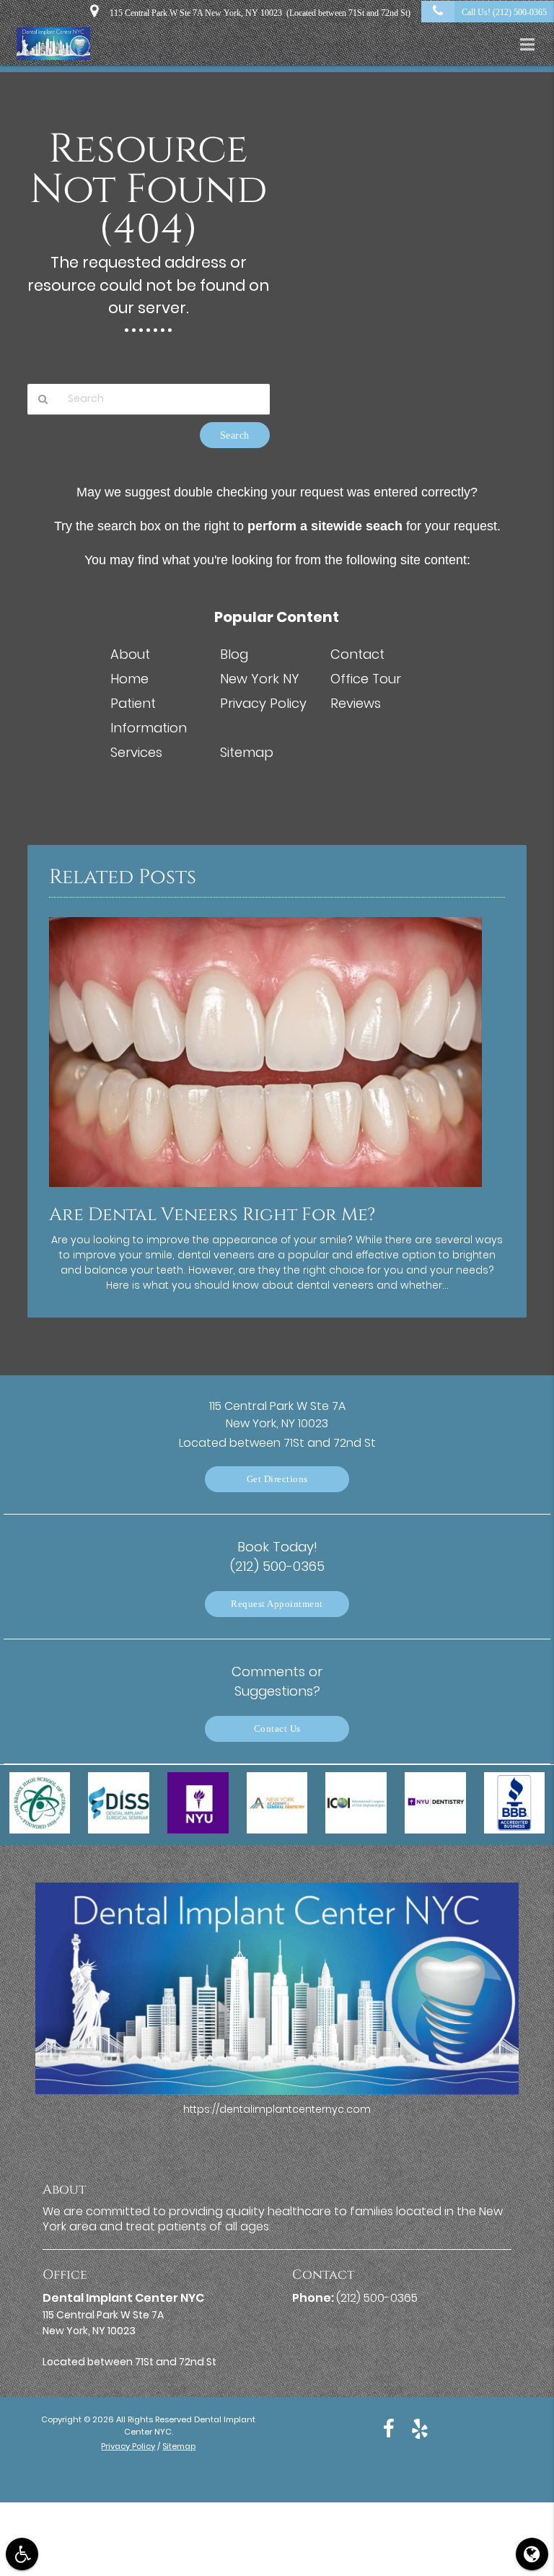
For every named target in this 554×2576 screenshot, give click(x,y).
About (130, 654)
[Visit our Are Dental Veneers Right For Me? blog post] (265, 1191)
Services (136, 752)
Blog (234, 654)
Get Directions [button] (277, 1479)
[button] (532, 45)
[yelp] (420, 2428)
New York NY (260, 679)
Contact (357, 654)
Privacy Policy (263, 703)
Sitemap (247, 752)
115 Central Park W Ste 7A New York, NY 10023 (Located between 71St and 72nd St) (258, 13)
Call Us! (504, 12)
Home (129, 679)
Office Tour (366, 679)
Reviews (356, 703)
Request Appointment (277, 1604)
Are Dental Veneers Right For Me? (212, 1215)
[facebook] (389, 2428)
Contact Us (277, 1729)
